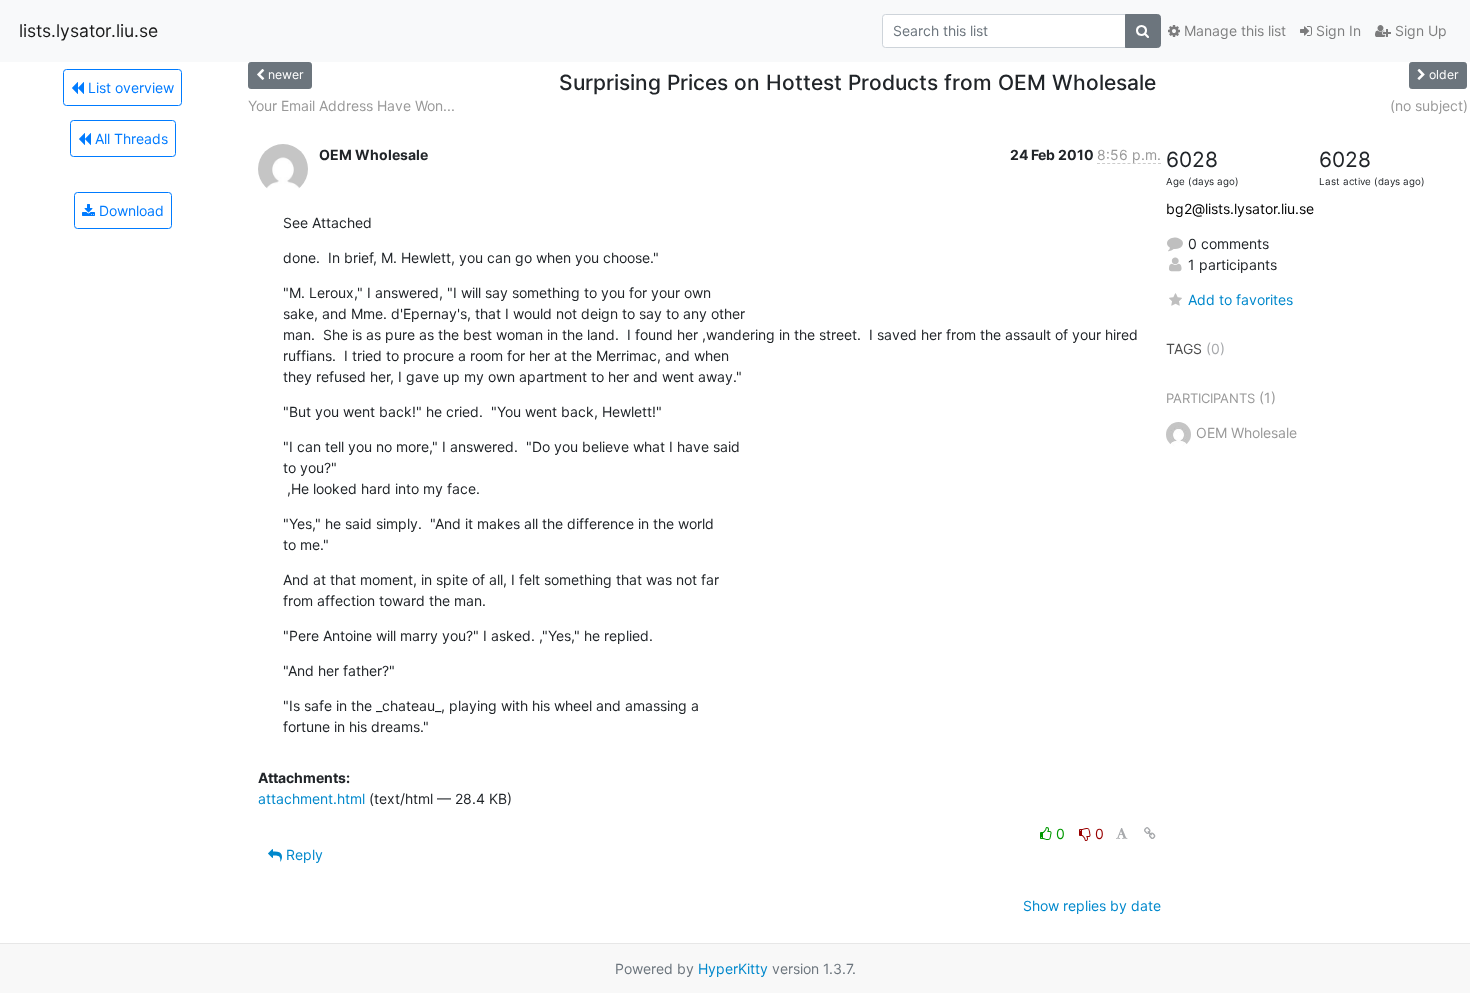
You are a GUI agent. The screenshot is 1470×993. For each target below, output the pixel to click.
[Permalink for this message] (1150, 833)
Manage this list (1233, 30)
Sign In (1336, 30)
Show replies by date (1092, 905)
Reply (302, 854)
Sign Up (1419, 30)
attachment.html (311, 798)
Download (129, 210)
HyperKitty (733, 968)
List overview (129, 87)
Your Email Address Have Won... (351, 105)
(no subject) (1429, 105)
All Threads (129, 138)
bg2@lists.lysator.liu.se (1240, 208)
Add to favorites (1240, 299)
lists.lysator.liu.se (88, 30)
